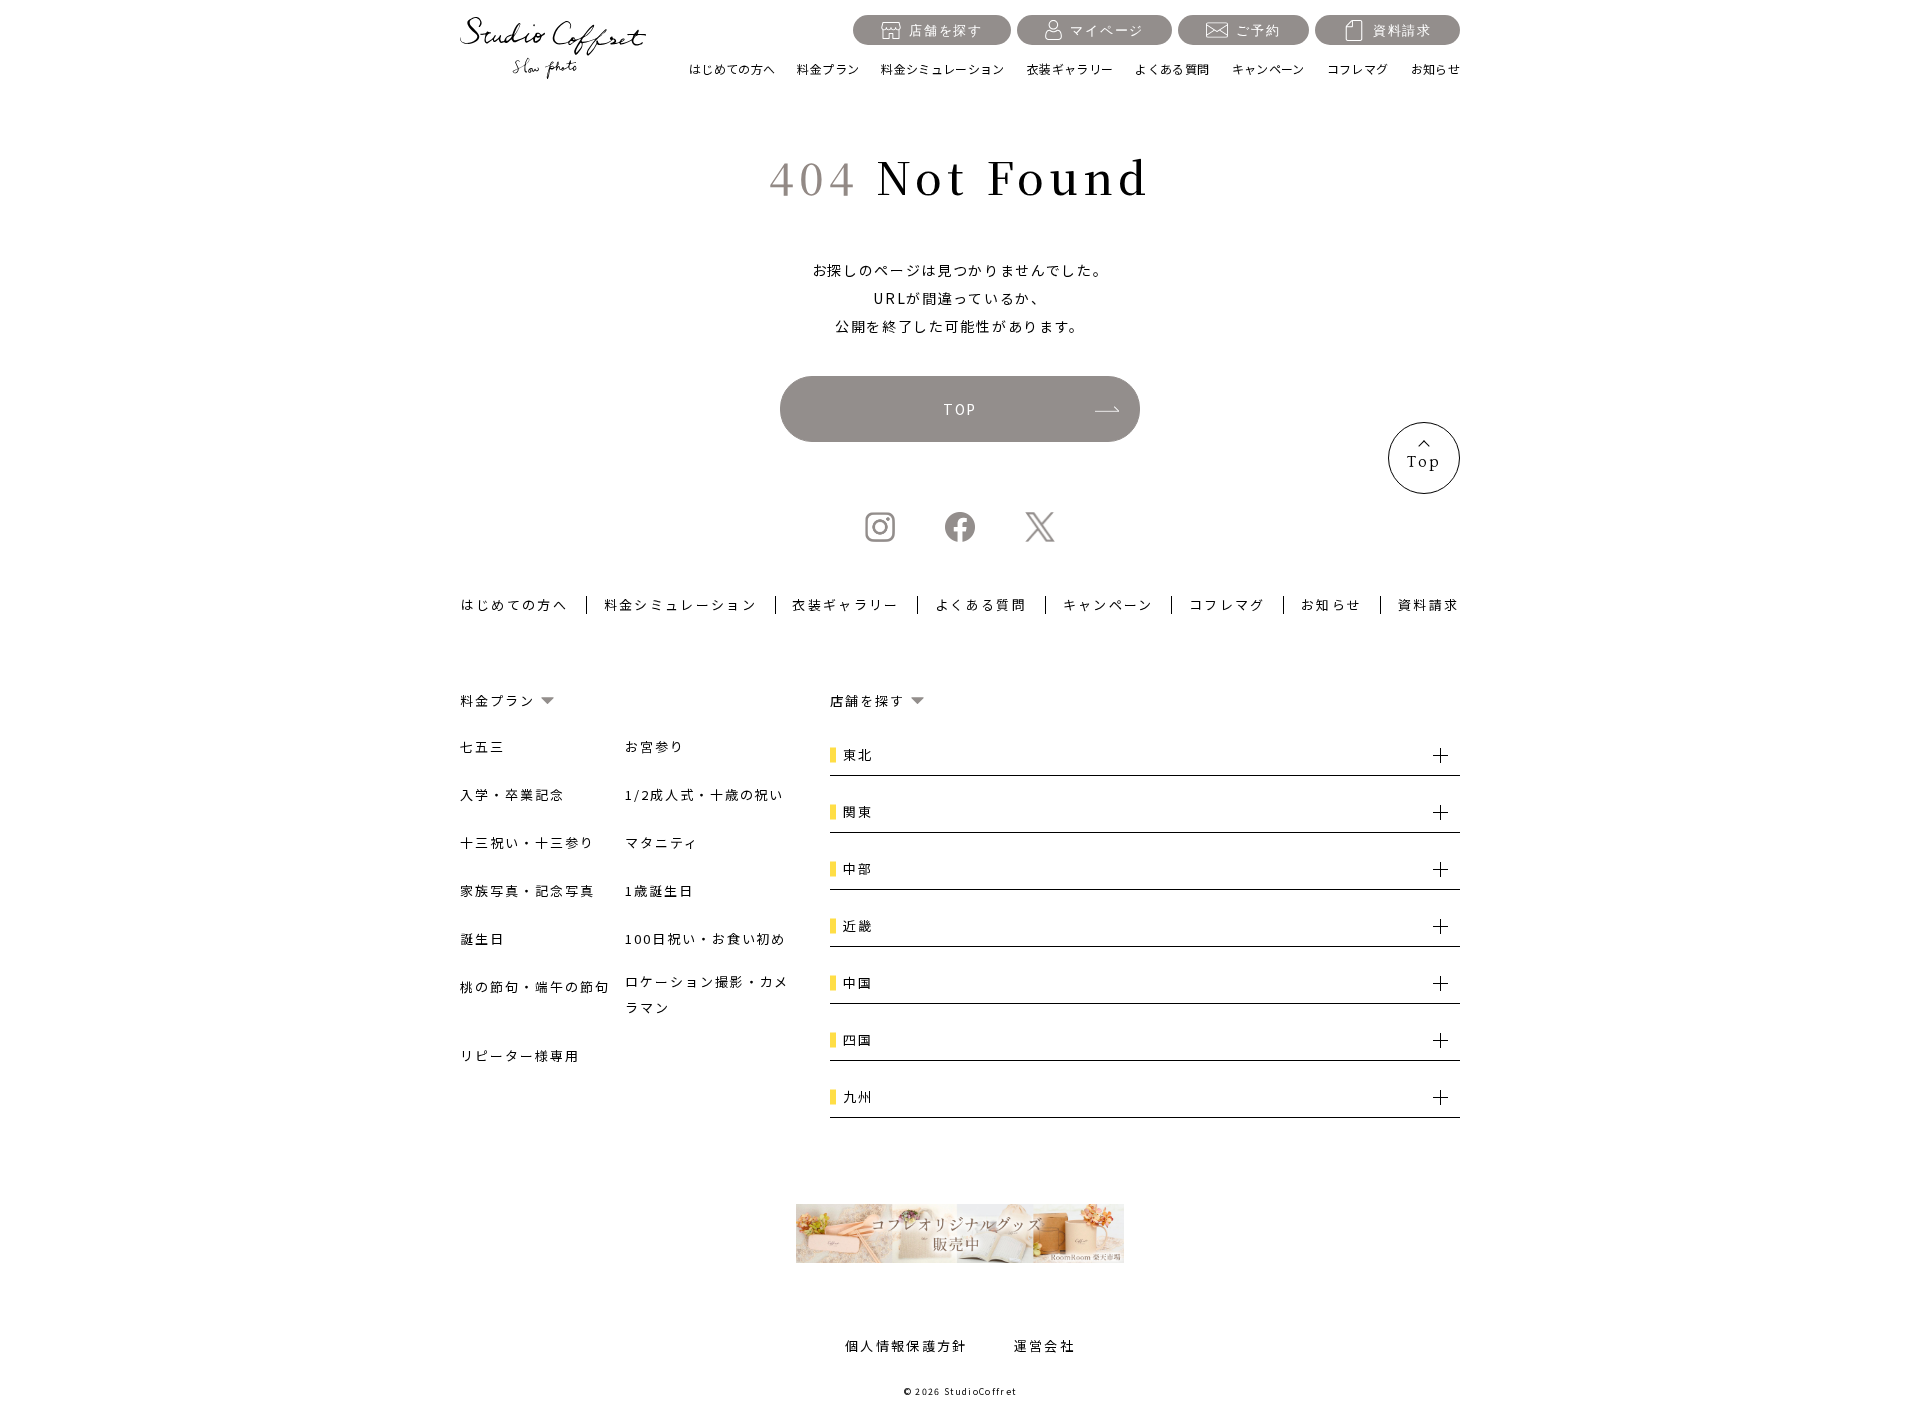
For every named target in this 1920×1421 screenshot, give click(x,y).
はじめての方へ (732, 68)
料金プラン (828, 68)
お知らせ (1435, 68)
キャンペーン (1268, 68)
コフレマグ (1358, 68)
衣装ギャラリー (1070, 68)
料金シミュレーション (943, 68)
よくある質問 (1172, 68)
